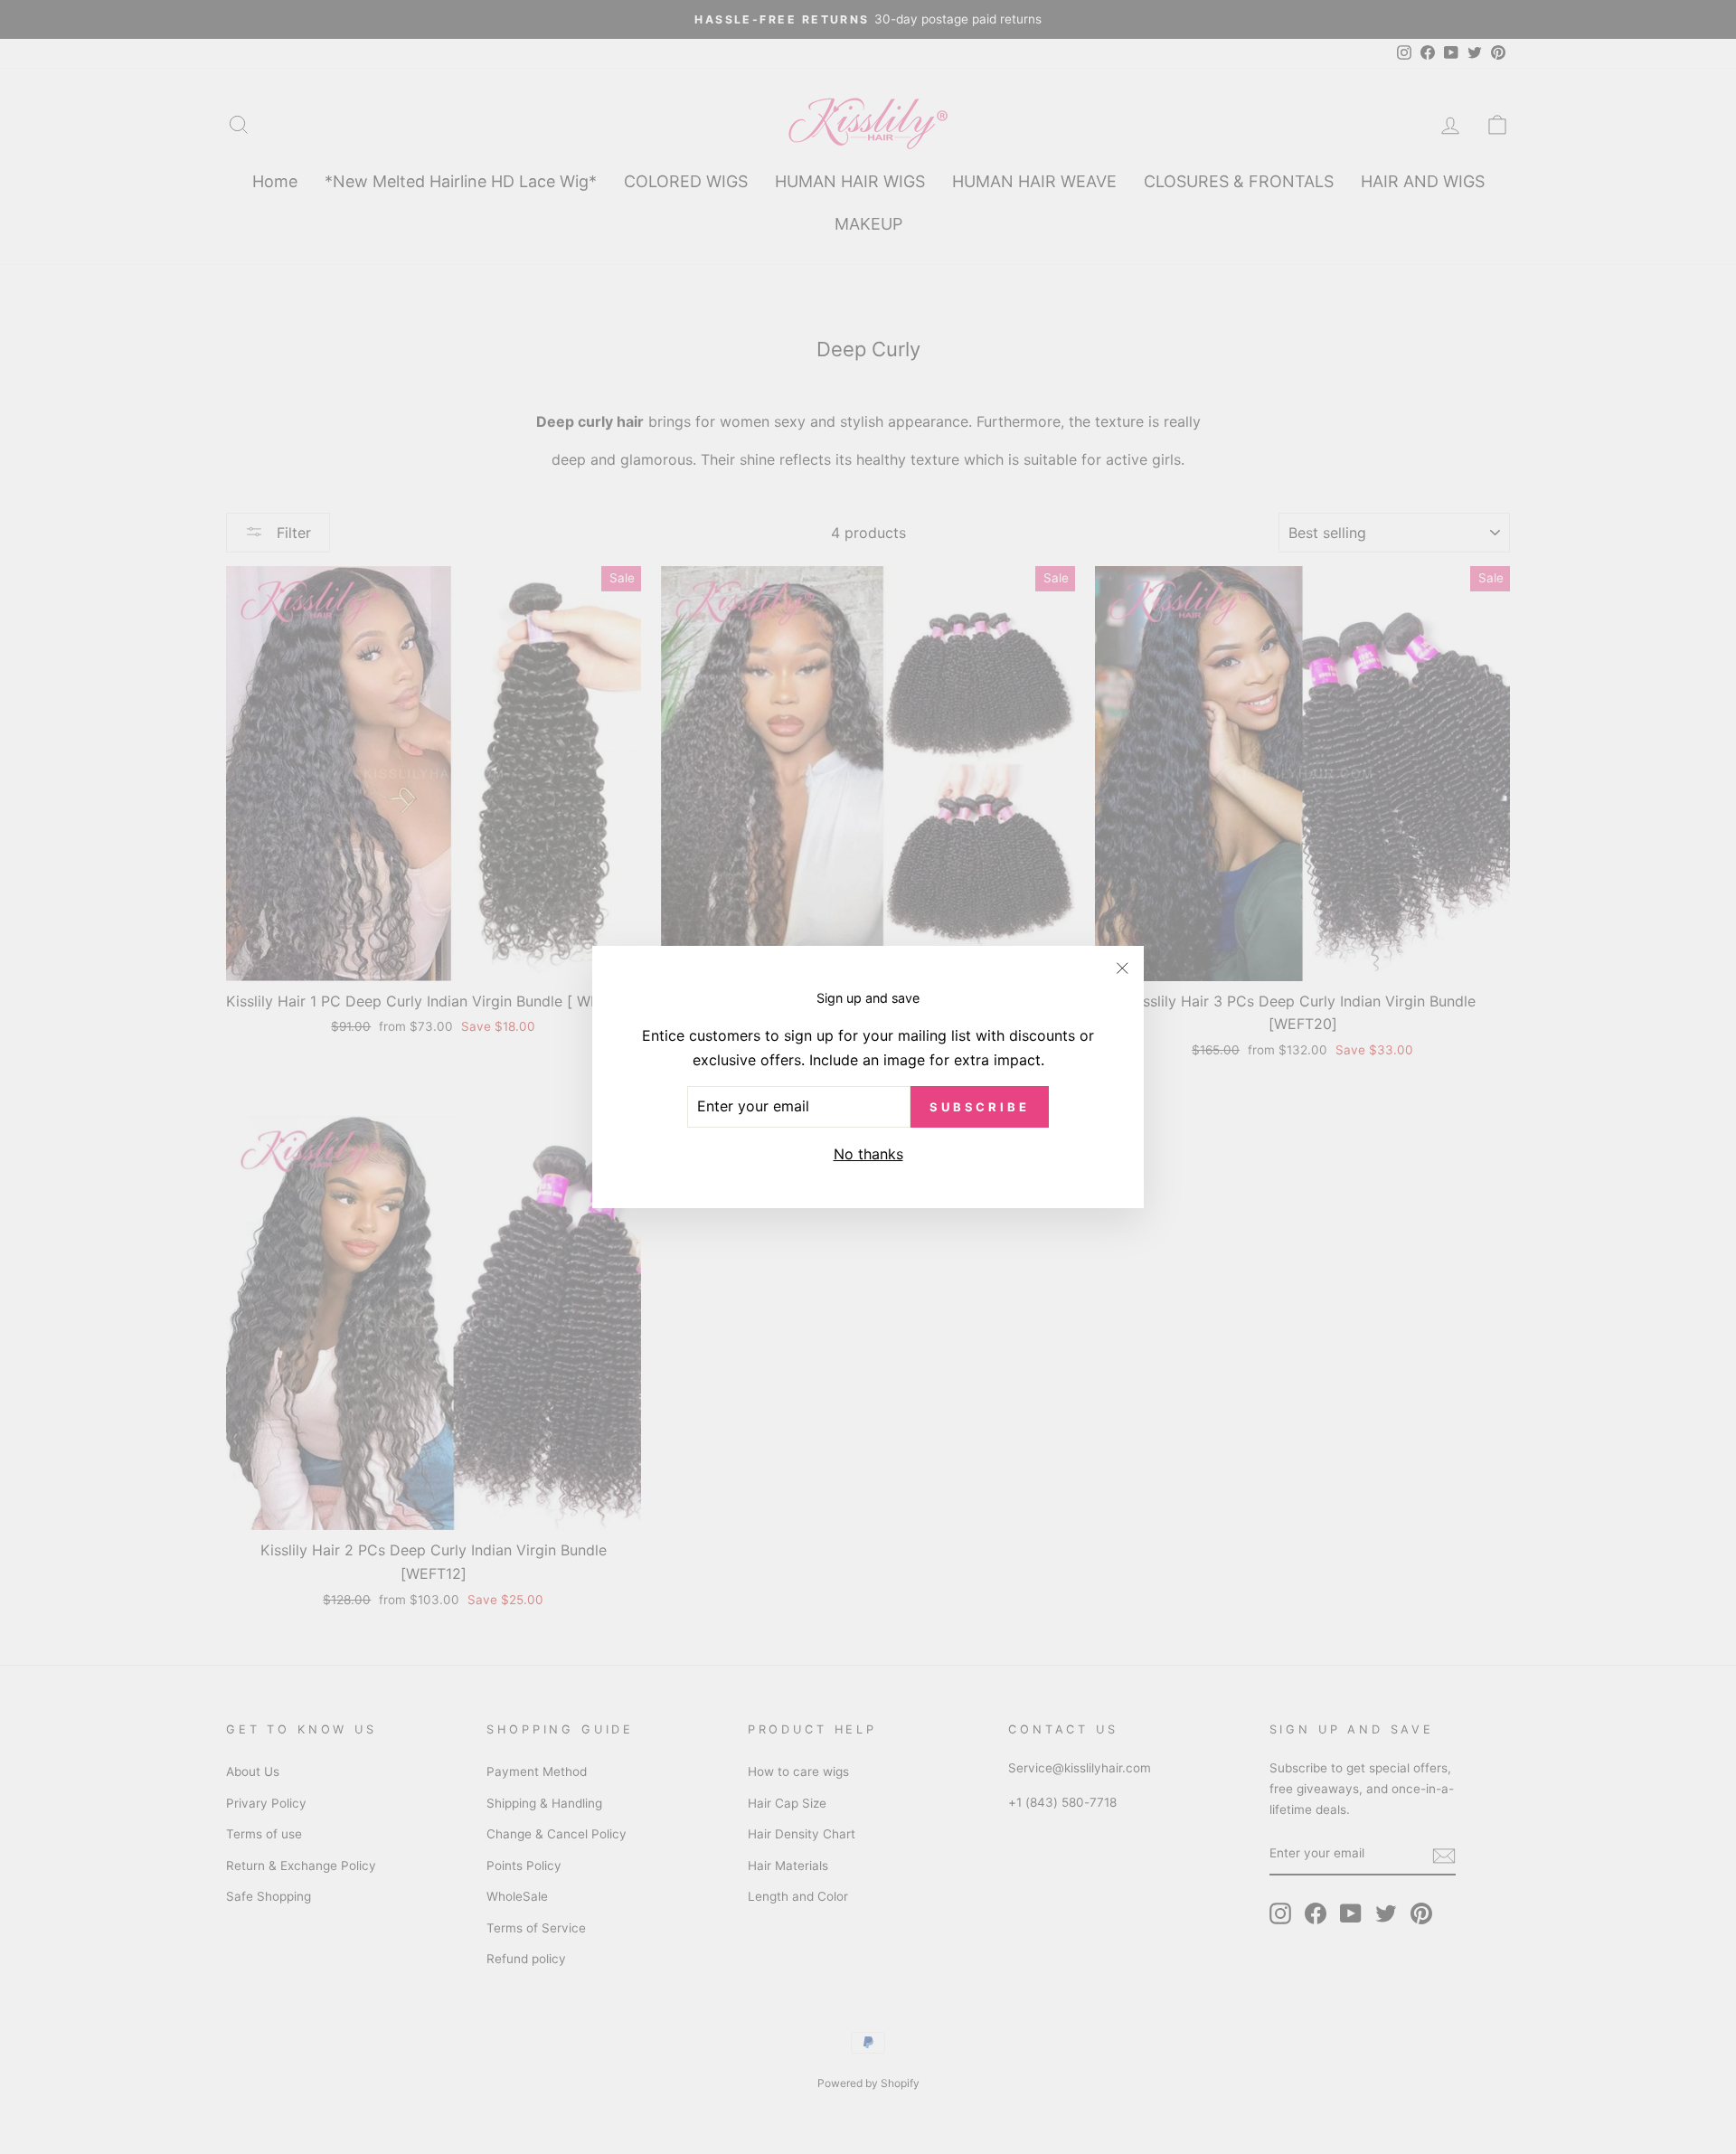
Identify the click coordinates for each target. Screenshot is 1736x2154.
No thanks (868, 1154)
